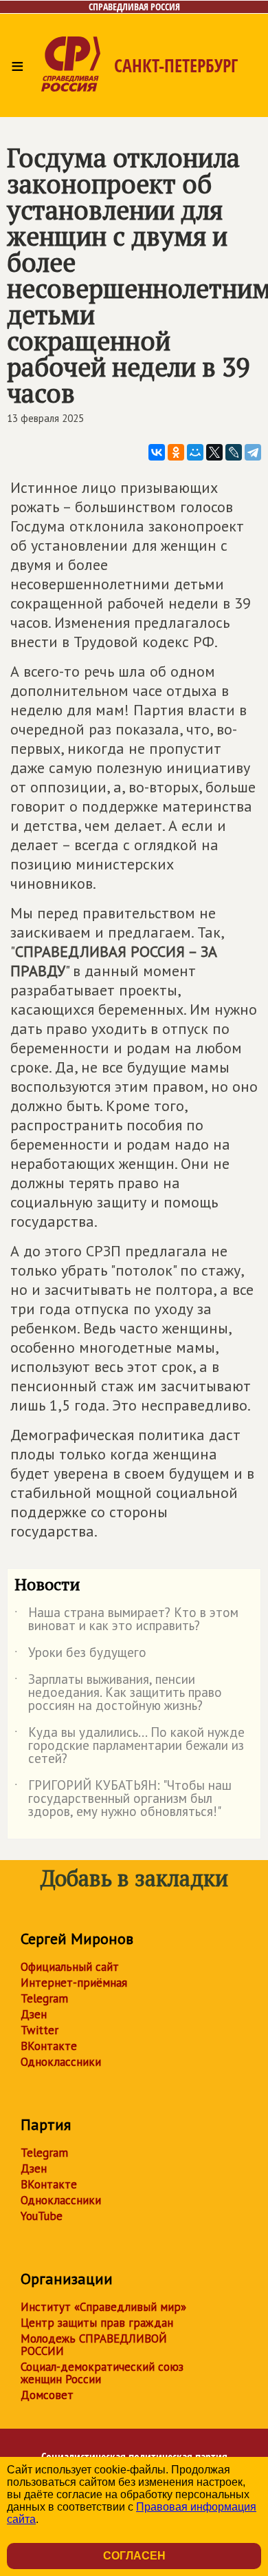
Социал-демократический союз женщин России (102, 2373)
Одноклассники (61, 2062)
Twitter (40, 2030)
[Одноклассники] (176, 452)
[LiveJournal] (234, 452)
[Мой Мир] (195, 452)
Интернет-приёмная (74, 1983)
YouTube (42, 2216)
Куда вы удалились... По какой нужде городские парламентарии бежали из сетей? (130, 1746)
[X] (214, 452)
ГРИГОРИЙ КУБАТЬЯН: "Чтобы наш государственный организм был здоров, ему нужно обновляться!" (123, 1799)
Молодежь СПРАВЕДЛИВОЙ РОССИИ (94, 2345)
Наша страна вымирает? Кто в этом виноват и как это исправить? (126, 1620)
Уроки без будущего (80, 1655)
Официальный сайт (70, 1967)
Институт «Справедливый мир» (103, 2307)
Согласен (134, 2556)
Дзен (34, 2014)
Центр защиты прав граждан (97, 2323)
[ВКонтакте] (157, 452)
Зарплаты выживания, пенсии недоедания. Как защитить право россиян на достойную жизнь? (118, 1693)
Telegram (44, 1998)
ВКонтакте (49, 2046)
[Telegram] (253, 452)
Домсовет (47, 2395)
